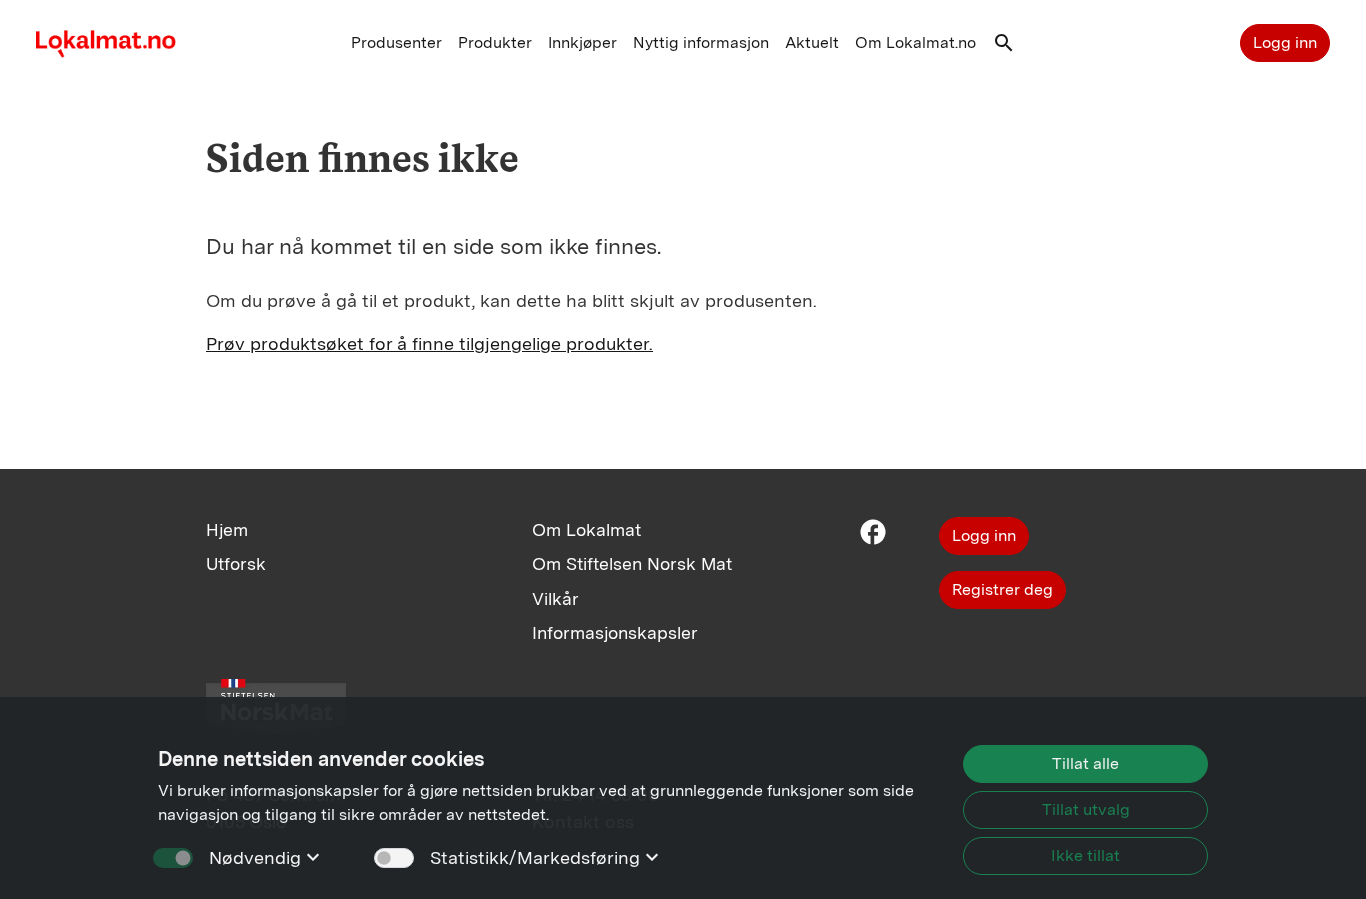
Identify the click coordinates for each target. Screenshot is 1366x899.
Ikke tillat (1085, 855)
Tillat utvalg (1086, 809)
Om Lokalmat (586, 529)
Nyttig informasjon (701, 42)
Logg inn (1285, 42)
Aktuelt (812, 42)
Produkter (495, 42)
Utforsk (236, 563)
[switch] (394, 858)
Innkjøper (582, 42)
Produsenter (396, 42)
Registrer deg (1002, 589)
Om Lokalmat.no (915, 42)
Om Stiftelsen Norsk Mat (632, 563)
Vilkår (555, 598)
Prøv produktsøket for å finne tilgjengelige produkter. (429, 343)
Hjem (227, 529)
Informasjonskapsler (615, 632)
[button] (1004, 47)
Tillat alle (1085, 763)
